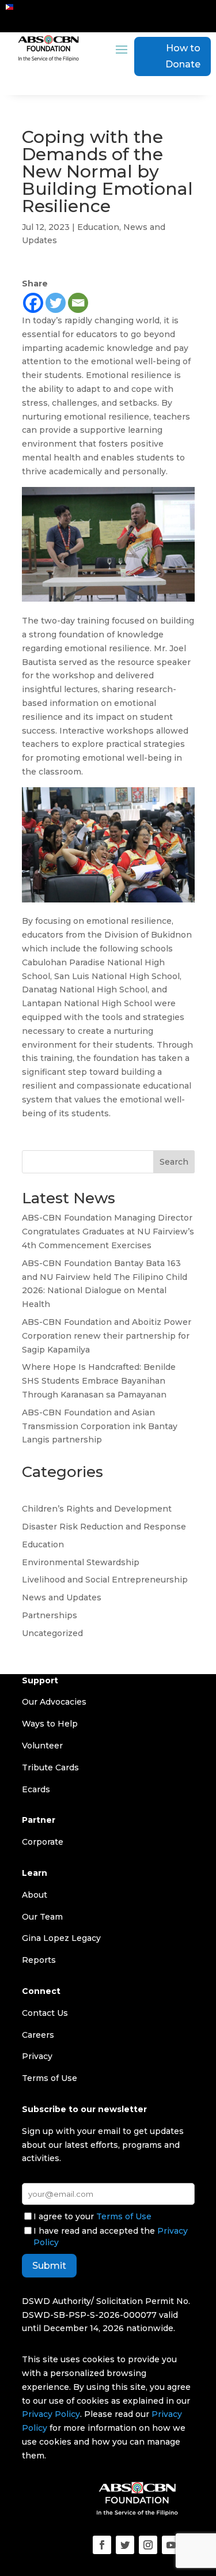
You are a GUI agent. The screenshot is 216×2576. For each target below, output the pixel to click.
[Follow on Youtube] (171, 2545)
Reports (39, 1960)
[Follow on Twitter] (125, 2545)
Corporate (43, 1842)
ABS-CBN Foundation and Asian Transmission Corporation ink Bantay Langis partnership (100, 1426)
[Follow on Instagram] (148, 2545)
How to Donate (183, 56)
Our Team (42, 1917)
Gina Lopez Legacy (61, 1938)
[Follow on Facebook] (102, 2545)
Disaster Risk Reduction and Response (104, 1527)
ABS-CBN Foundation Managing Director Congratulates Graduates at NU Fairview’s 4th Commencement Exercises (108, 1232)
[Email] (78, 303)
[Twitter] (56, 303)
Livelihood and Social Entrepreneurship (105, 1580)
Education (98, 227)
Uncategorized (52, 1633)
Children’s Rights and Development (97, 1509)
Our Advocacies (54, 1702)
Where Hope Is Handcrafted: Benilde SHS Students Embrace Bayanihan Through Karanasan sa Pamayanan (99, 1381)
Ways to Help (50, 1724)
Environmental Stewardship (81, 1562)
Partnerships (50, 1615)
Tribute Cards (50, 1767)
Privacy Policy (51, 2414)
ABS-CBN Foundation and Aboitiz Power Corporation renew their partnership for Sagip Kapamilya (107, 1336)
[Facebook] (33, 303)
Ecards (36, 1789)
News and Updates (62, 1597)
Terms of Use (124, 2216)
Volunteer (42, 1746)
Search (174, 1162)
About (35, 1895)
